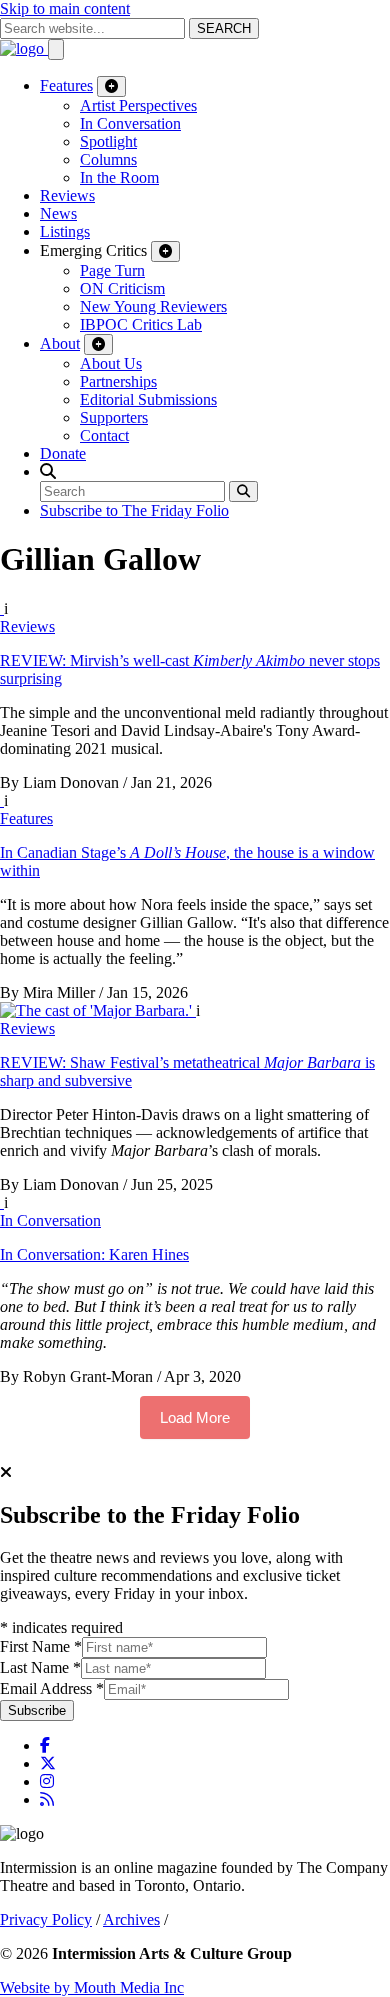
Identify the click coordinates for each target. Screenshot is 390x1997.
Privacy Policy (46, 1919)
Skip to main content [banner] (65, 8)
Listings (65, 231)
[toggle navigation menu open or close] (56, 49)
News (58, 213)
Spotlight (108, 141)
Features (66, 85)
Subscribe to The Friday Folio (134, 510)
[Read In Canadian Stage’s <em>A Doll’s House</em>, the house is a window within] (2, 800)
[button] (48, 471)
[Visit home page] (24, 48)
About (60, 343)
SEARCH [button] (224, 28)
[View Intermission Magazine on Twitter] (48, 1763)
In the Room (119, 177)
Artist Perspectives (138, 105)
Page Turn (112, 270)
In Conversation (130, 123)
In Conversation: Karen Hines (94, 1254)
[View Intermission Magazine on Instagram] (47, 1781)
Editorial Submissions (148, 399)
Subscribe (37, 1710)
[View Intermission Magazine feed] (47, 1799)
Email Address (52, 1688)
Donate (63, 453)
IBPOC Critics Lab (141, 324)
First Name (41, 1646)
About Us (111, 363)
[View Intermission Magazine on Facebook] (45, 1745)
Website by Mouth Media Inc (92, 1987)
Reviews (67, 195)
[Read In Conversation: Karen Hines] (2, 1202)
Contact (104, 435)
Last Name (40, 1667)
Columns (108, 159)
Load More (195, 1417)
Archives (131, 1919)
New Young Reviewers (153, 306)
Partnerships (118, 381)
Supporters (114, 417)
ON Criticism (122, 288)
